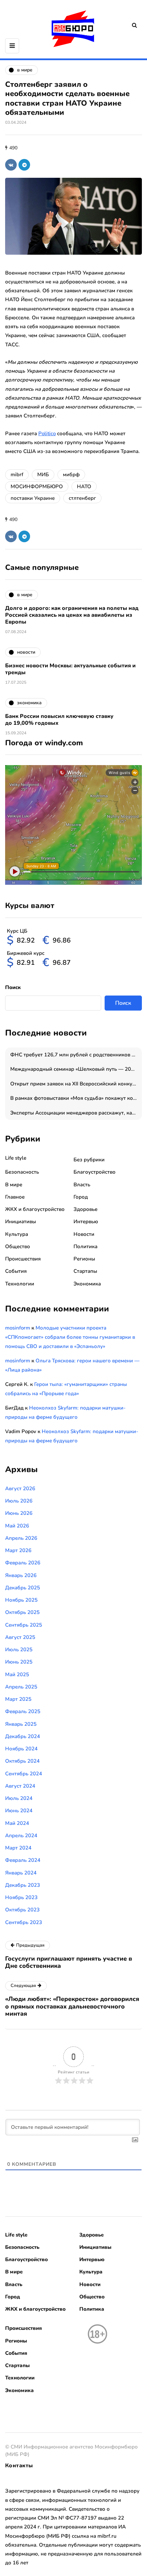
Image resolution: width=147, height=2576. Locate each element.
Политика (85, 1246)
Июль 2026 (19, 1501)
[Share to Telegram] (24, 165)
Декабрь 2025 (23, 1588)
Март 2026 (18, 1550)
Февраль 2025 (23, 1711)
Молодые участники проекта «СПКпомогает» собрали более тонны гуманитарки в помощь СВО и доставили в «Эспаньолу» (70, 1337)
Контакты (19, 2466)
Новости (84, 1234)
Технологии (20, 1284)
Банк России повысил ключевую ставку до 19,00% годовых (59, 720)
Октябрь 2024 (22, 1761)
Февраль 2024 (23, 1860)
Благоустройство (95, 1172)
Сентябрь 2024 (24, 1774)
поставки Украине (33, 498)
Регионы (84, 1259)
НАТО (84, 486)
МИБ (43, 475)
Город (81, 1197)
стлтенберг (82, 498)
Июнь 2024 (19, 1811)
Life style (16, 1158)
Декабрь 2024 (23, 1736)
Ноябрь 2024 (21, 1749)
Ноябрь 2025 (21, 1600)
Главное (15, 1197)
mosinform (18, 1328)
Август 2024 (20, 1786)
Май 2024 (17, 1823)
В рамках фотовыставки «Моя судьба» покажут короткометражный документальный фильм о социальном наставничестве (76, 1098)
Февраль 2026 (23, 1563)
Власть (82, 1185)
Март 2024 (18, 1848)
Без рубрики (89, 1160)
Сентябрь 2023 (24, 1922)
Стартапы (85, 1271)
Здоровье (85, 1209)
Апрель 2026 (21, 1538)
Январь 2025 (21, 1724)
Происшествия (23, 1259)
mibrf (17, 475)
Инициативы (21, 1222)
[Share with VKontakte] (11, 165)
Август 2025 (20, 1637)
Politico (47, 433)
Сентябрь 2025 (24, 1625)
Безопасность (22, 1172)
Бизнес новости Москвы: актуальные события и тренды (70, 669)
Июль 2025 (19, 1650)
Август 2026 (20, 1489)
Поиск (13, 987)
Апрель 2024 (21, 1836)
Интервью (86, 1222)
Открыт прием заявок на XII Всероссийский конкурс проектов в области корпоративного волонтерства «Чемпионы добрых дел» (76, 1084)
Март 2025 (18, 1699)
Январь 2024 (21, 1873)
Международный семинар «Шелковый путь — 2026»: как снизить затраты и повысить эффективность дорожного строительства (76, 1069)
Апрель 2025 (21, 1687)
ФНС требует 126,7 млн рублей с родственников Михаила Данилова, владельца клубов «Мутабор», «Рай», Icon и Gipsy (76, 1055)
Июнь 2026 (19, 1513)
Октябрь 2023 (22, 1910)
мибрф (71, 475)
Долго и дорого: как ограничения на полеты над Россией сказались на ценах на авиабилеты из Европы (72, 615)
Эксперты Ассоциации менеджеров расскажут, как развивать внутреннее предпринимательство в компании (76, 1113)
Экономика (87, 1284)
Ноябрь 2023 (21, 1897)
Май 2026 (17, 1526)
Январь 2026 (21, 1575)
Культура (17, 1234)
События (16, 1271)
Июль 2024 (19, 1798)
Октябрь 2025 (22, 1612)
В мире (14, 1185)
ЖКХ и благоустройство (35, 1209)
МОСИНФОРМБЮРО (37, 486)
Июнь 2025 (19, 1662)
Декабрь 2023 (23, 1885)
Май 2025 (17, 1674)
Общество (18, 1246)
